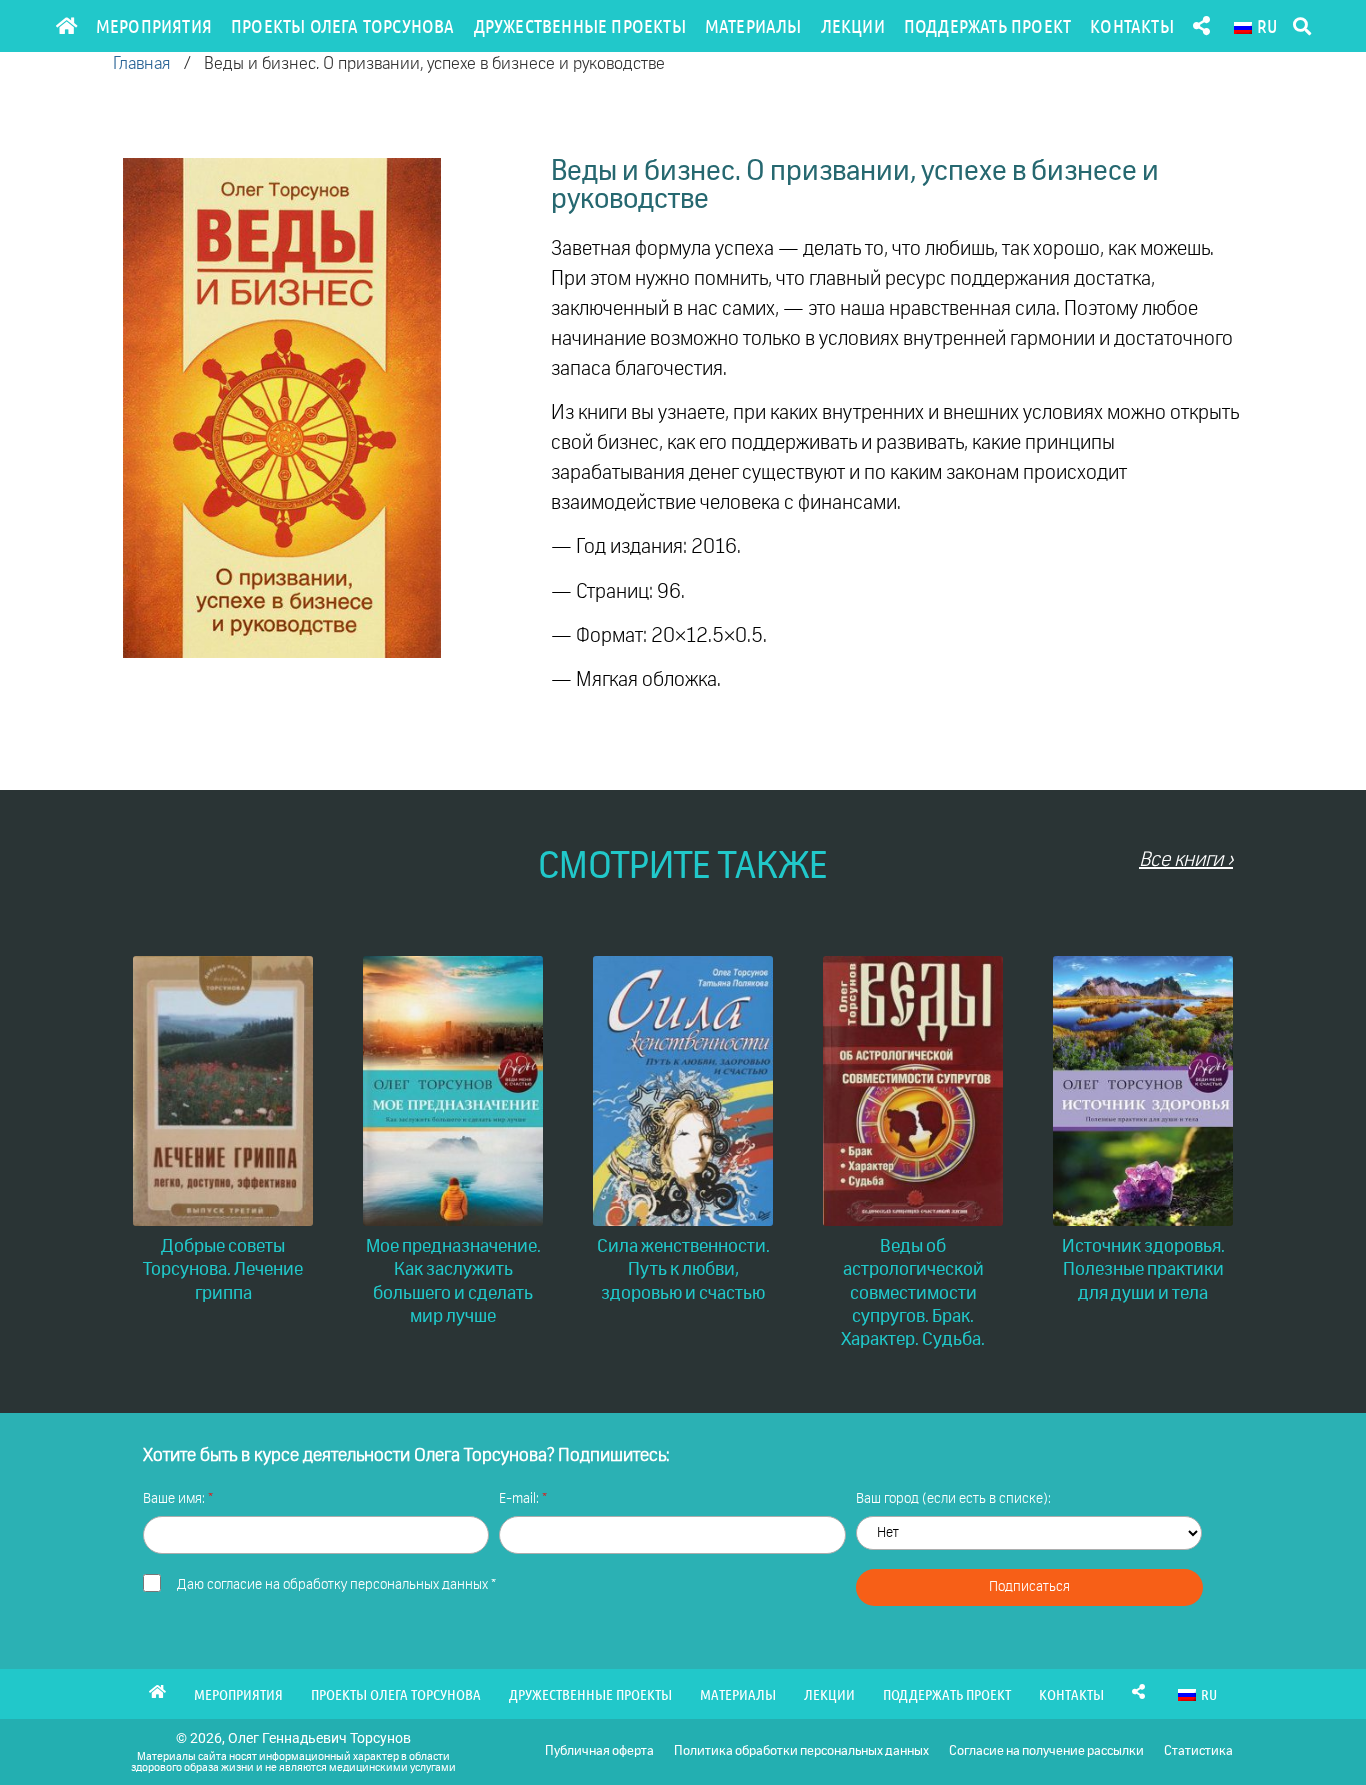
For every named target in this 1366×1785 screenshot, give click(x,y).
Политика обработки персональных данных (801, 1751)
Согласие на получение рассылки (1046, 1751)
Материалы (753, 25)
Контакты (1132, 25)
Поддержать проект (987, 25)
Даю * (336, 1585)
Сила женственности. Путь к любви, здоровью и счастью (683, 1270)
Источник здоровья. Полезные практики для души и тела (1143, 1270)
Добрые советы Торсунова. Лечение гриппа (223, 1270)
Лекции (853, 25)
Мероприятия (154, 25)
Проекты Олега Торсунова (343, 25)
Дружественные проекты (580, 25)
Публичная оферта (599, 1751)
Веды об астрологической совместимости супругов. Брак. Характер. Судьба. (913, 1294)
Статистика (1198, 1751)
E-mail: (520, 1499)
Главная (141, 64)
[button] (1301, 26)
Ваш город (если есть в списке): (953, 1499)
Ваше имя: (175, 1499)
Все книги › (1186, 860)
